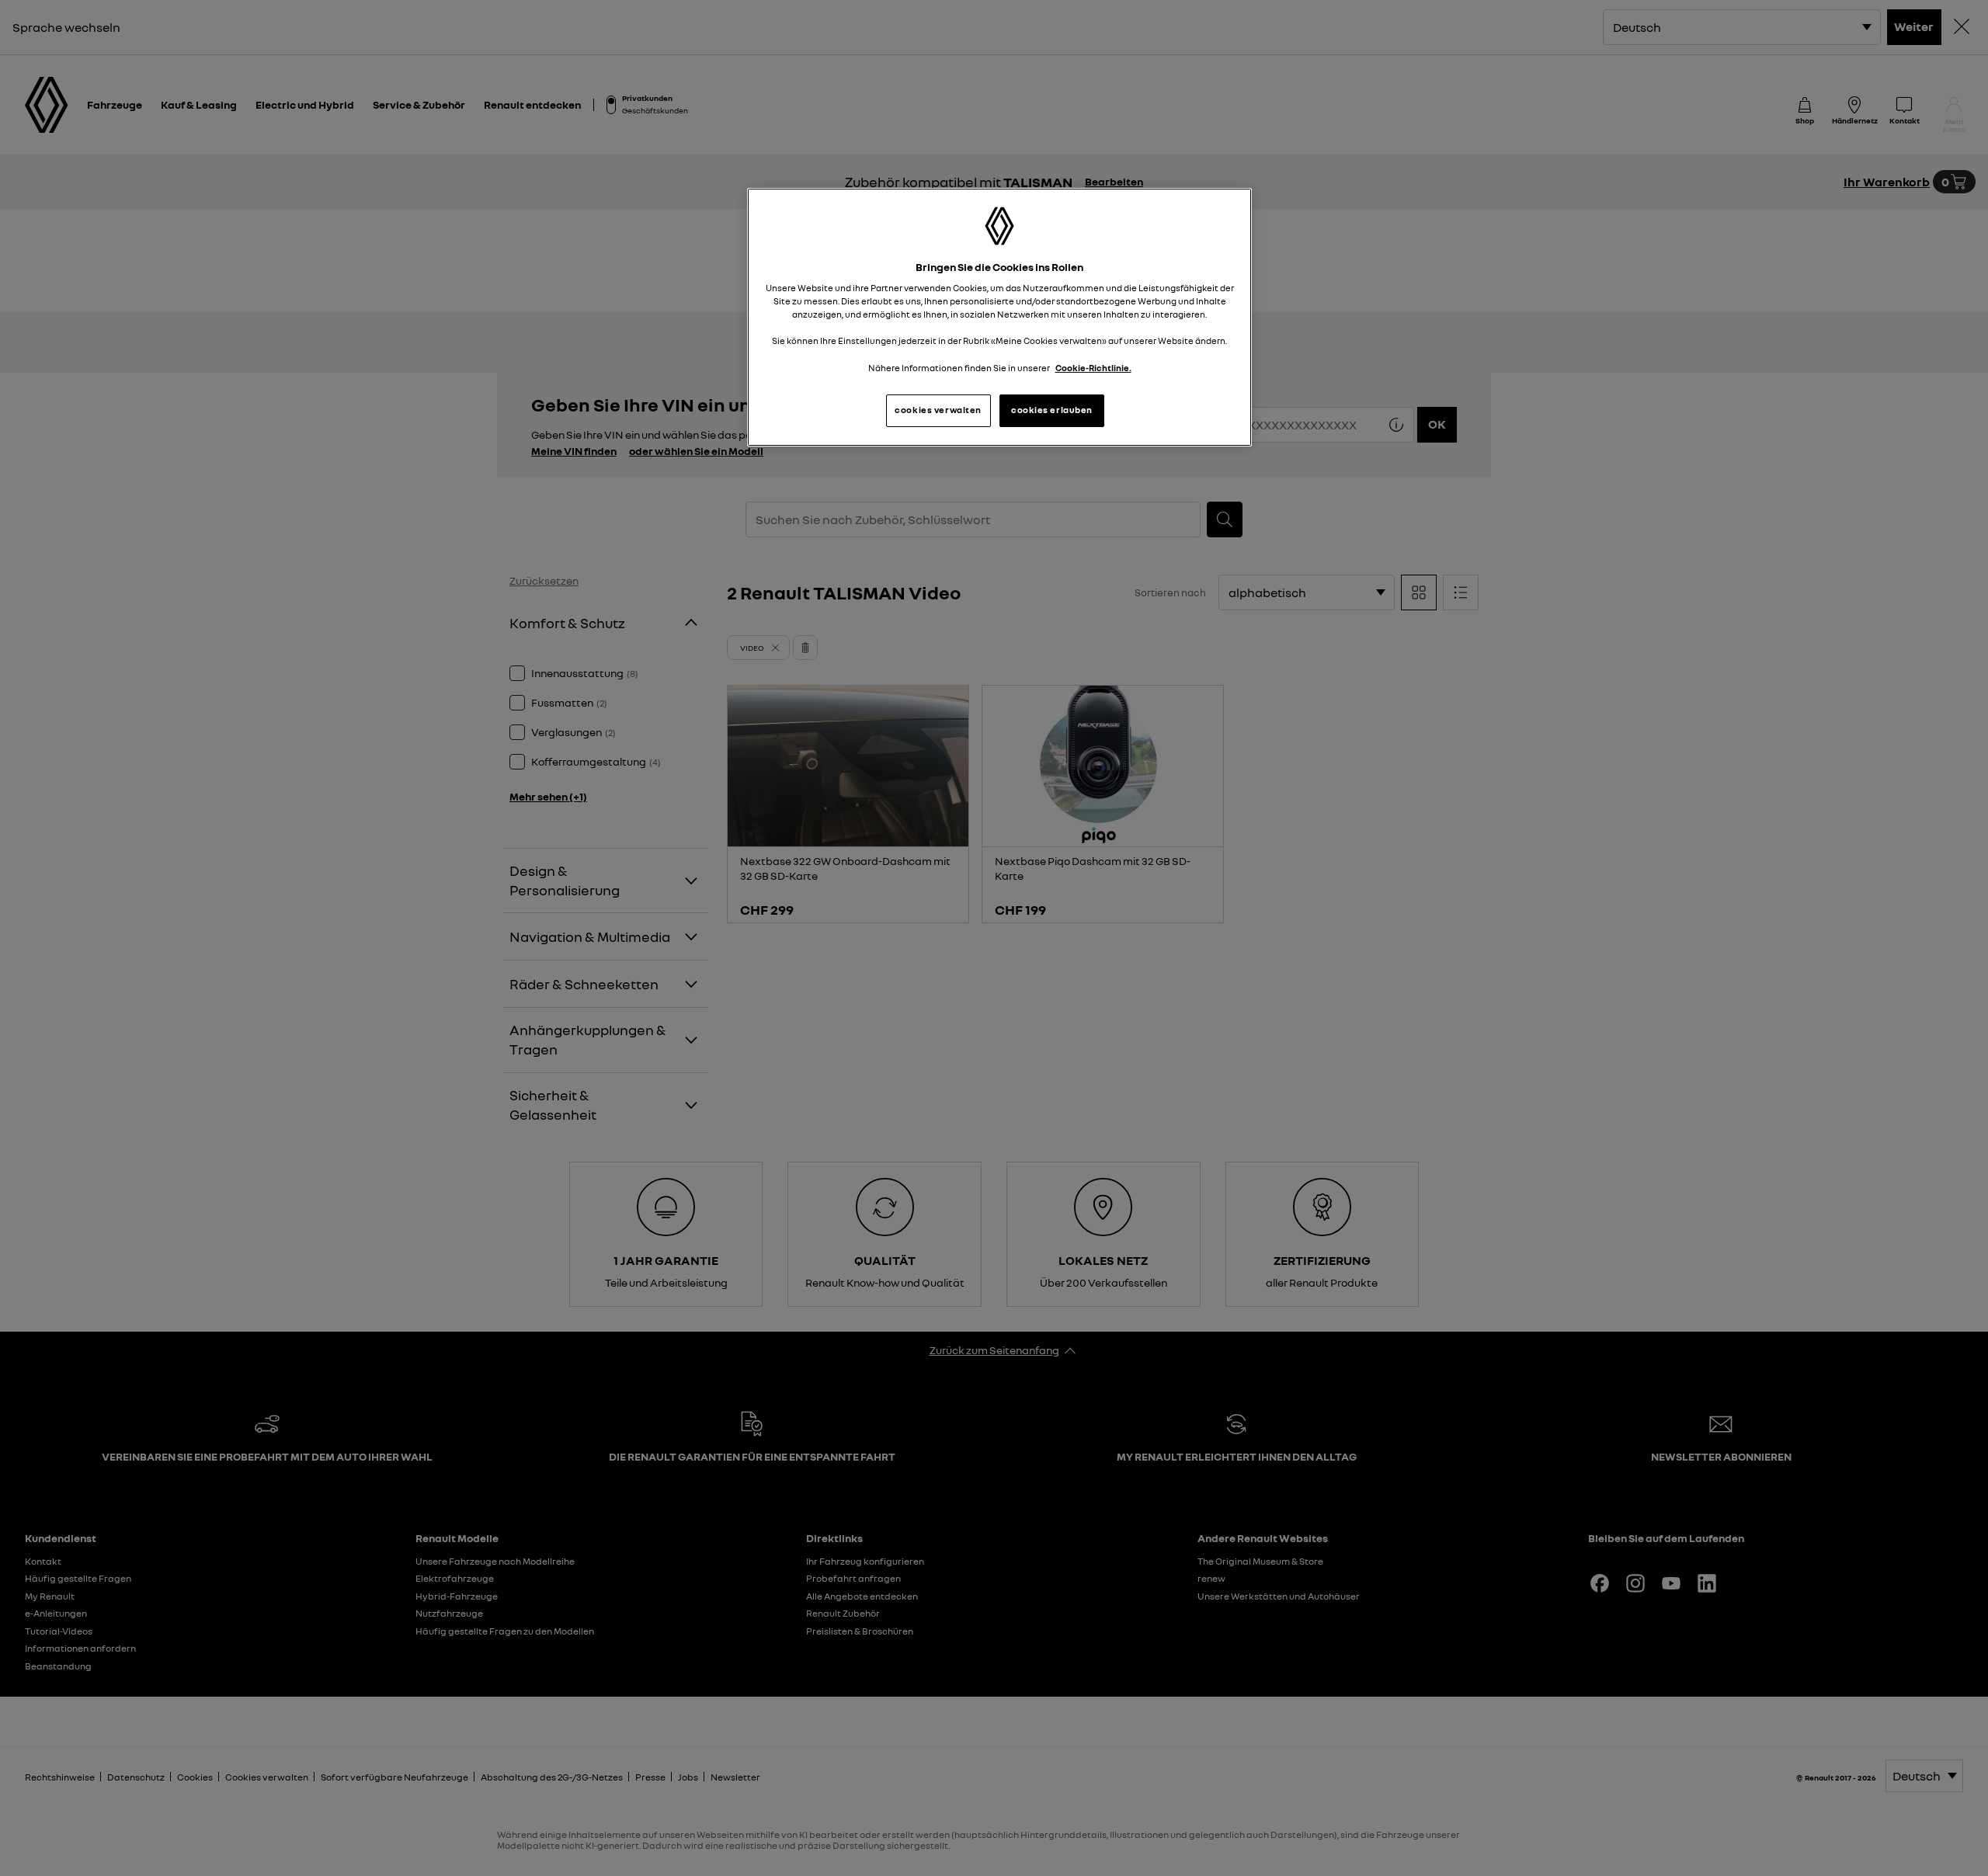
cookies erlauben (1052, 410)
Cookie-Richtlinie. (1093, 368)
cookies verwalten (938, 410)
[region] (999, 317)
